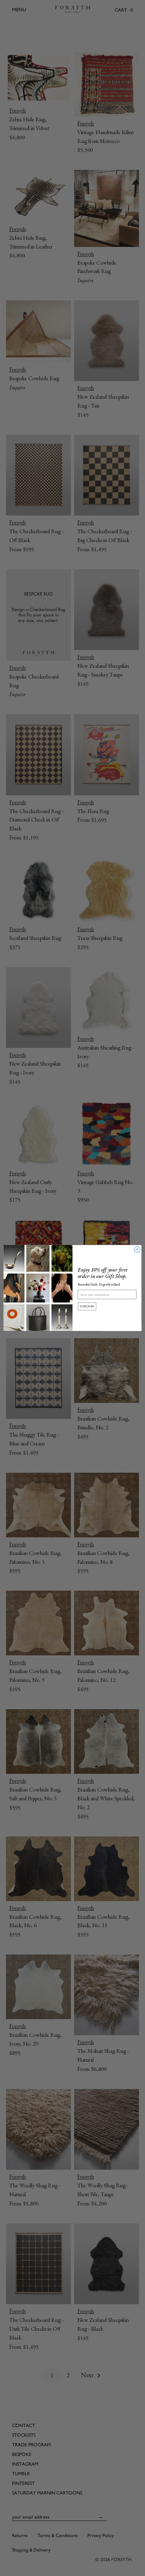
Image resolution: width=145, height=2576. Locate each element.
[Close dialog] (137, 1249)
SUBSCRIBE (87, 1306)
